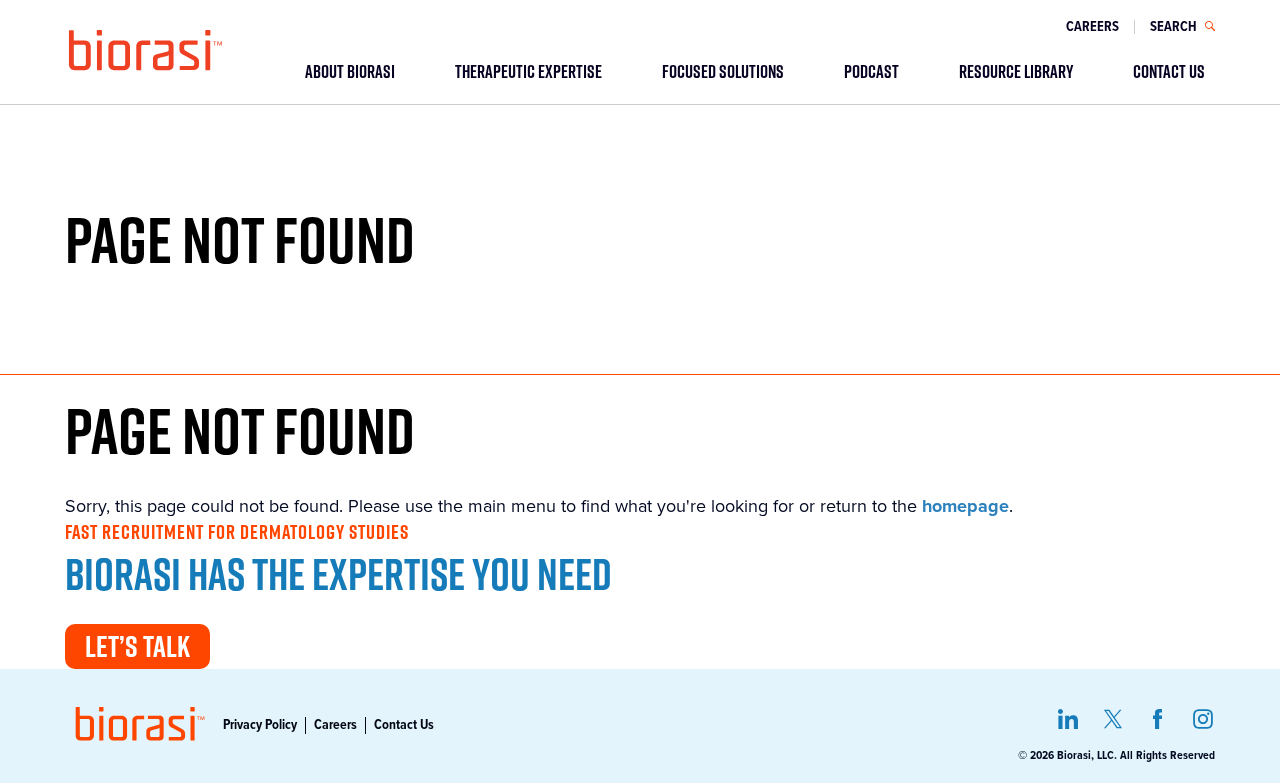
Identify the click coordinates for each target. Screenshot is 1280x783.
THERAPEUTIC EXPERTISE (528, 71)
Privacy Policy (260, 725)
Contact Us (404, 725)
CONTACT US (1169, 71)
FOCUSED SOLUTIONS (723, 71)
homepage (965, 506)
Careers (1092, 27)
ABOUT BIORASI (350, 71)
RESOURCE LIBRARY (1016, 71)
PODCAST (871, 71)
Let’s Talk (137, 646)
